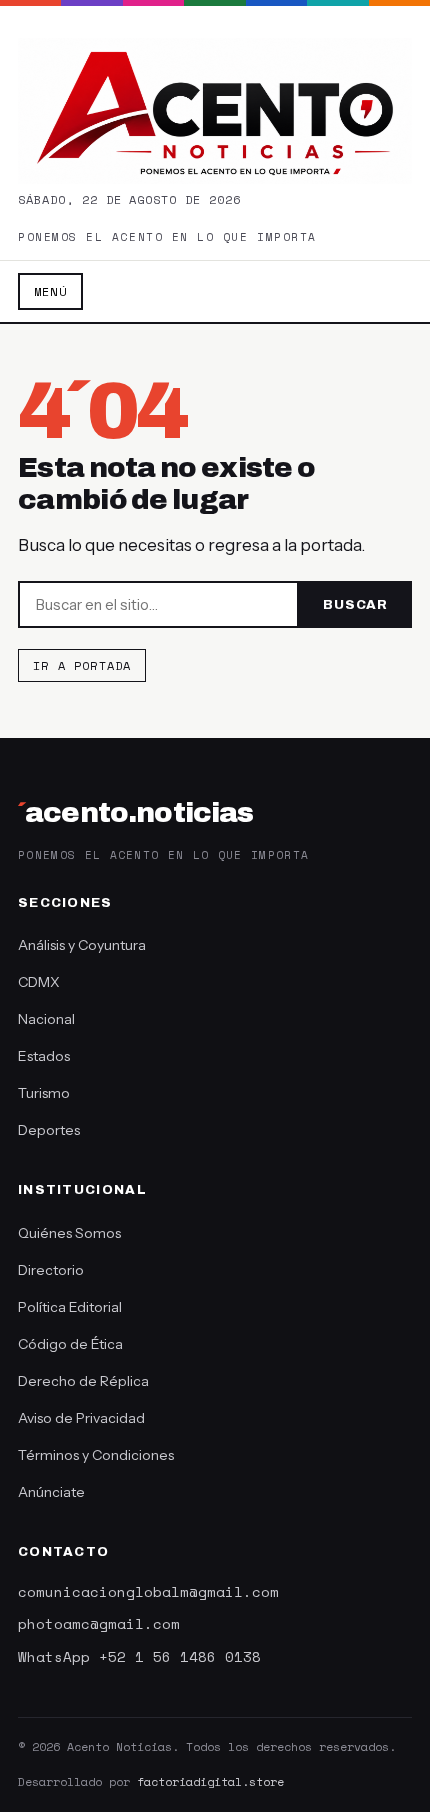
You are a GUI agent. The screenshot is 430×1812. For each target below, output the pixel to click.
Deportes (49, 1130)
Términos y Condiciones (96, 1455)
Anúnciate (51, 1492)
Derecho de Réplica (83, 1381)
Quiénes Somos (69, 1233)
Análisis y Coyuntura (82, 945)
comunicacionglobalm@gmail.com (148, 1591)
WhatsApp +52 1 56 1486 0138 (139, 1656)
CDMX (39, 982)
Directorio (51, 1270)
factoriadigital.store (210, 1781)
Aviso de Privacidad (81, 1418)
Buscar (355, 605)
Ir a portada (82, 665)
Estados (44, 1056)
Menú (50, 291)
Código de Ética (70, 1344)
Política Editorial (70, 1307)
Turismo (44, 1093)
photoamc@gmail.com (99, 1623)
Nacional (46, 1019)
